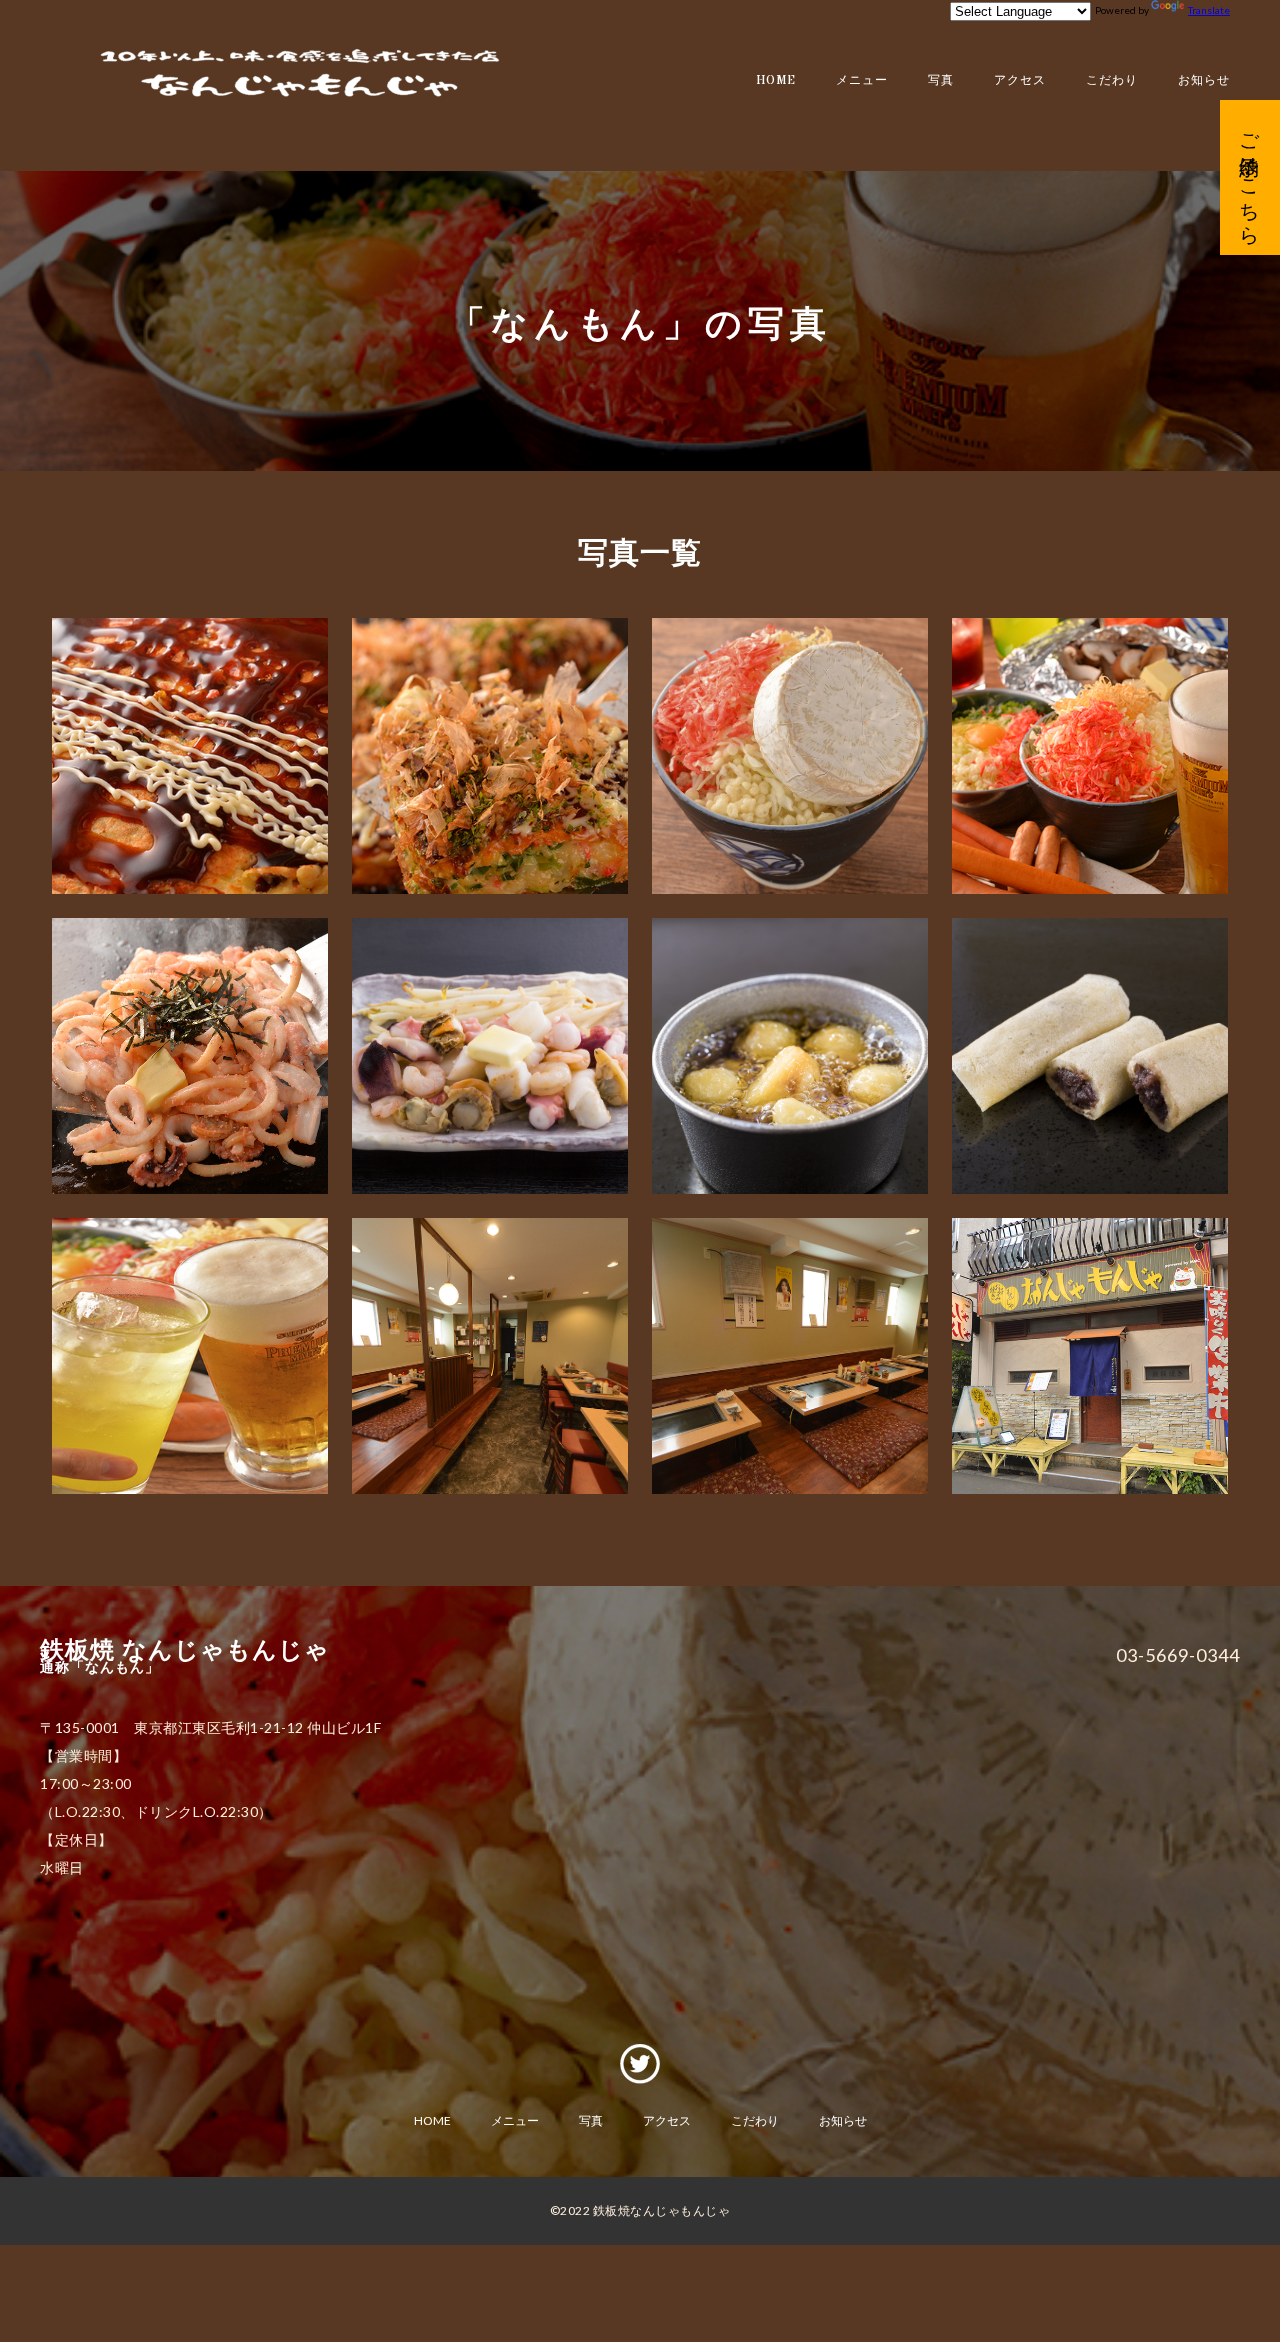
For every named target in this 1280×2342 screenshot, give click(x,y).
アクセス (1020, 80)
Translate (1209, 10)
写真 (941, 80)
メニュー (862, 80)
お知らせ (1204, 80)
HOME (776, 80)
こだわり (1112, 80)
